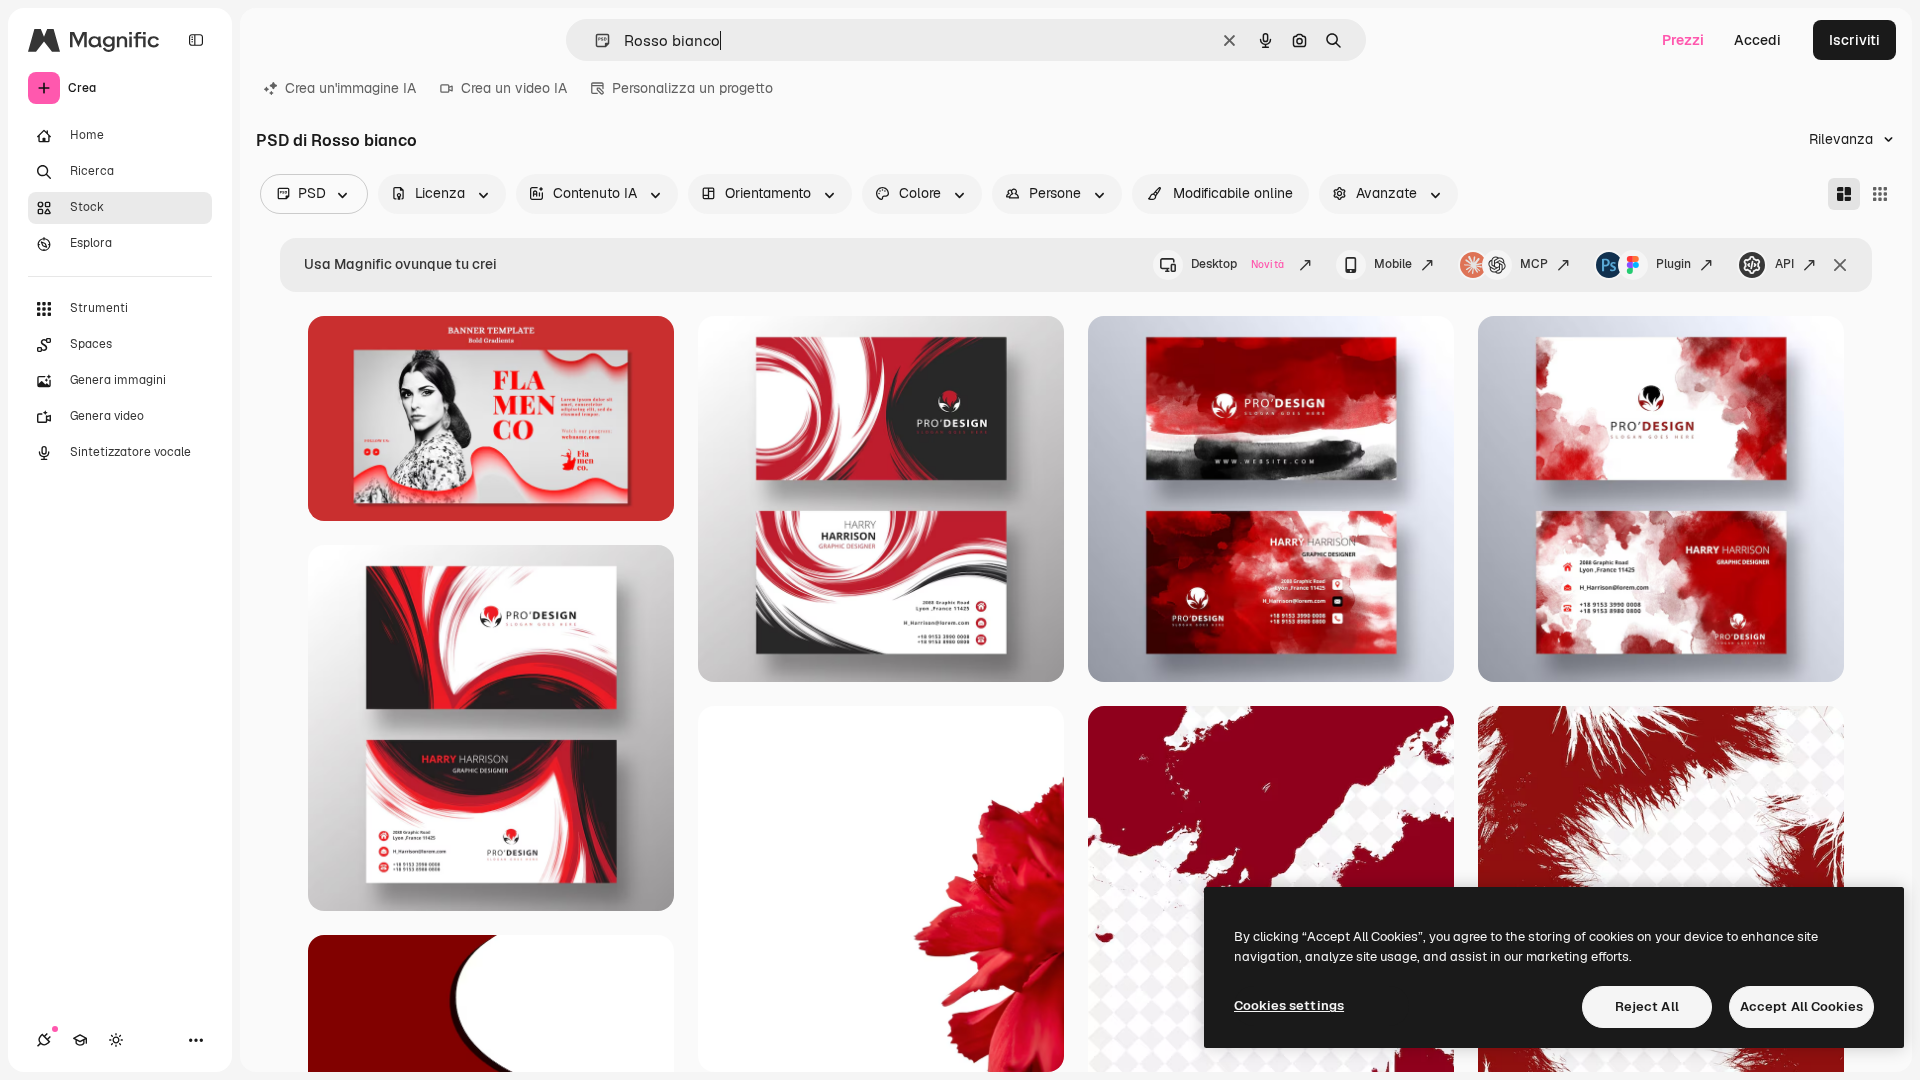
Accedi (1757, 40)
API (1784, 264)
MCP (1534, 264)
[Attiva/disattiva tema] (116, 1040)
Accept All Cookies (1801, 1006)
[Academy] (80, 1040)
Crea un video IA (514, 88)
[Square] (1880, 194)
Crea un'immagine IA (350, 88)
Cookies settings (1289, 1005)
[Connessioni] (44, 1040)
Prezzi (1683, 40)
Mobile (1393, 264)
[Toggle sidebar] (196, 40)
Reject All (1647, 1006)
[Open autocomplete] (594, 40)
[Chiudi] (1840, 265)
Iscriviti (1854, 40)
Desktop (1237, 264)
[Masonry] (1844, 194)
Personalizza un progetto (692, 88)
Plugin (1673, 264)
